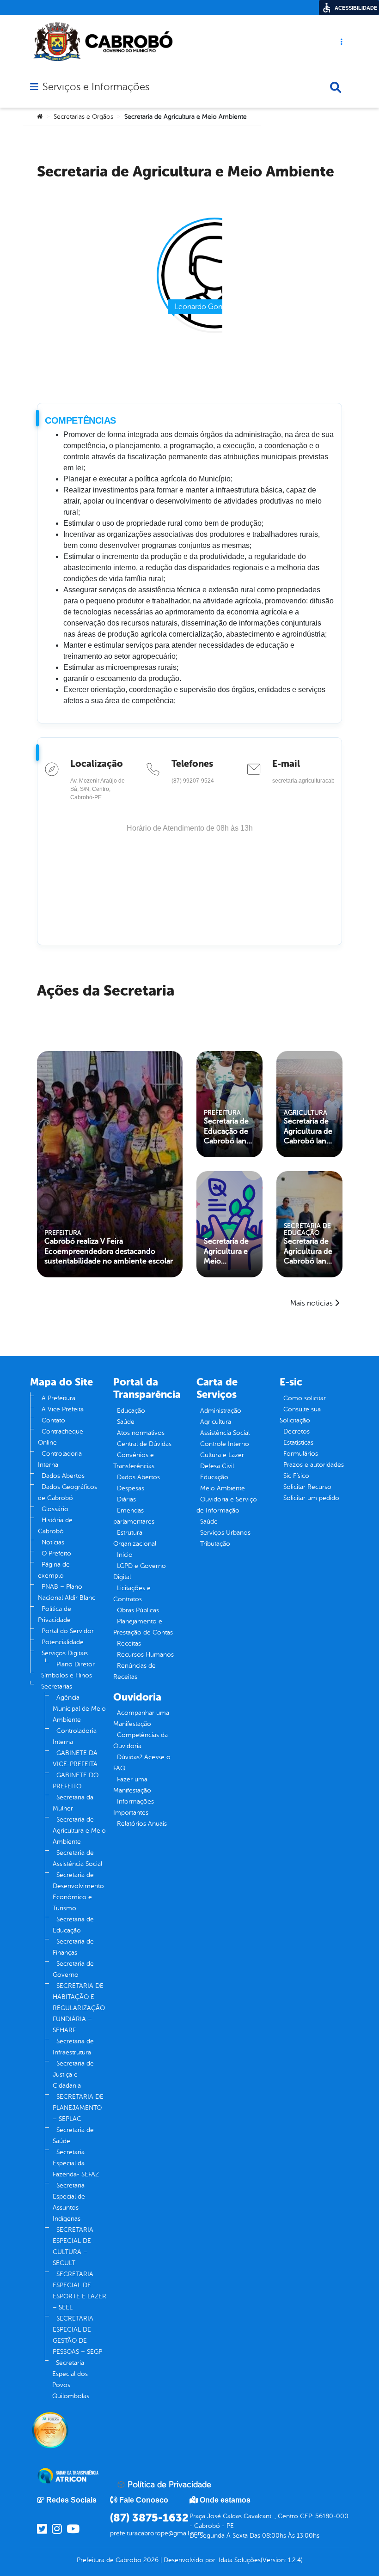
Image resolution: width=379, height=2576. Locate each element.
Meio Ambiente (223, 1488)
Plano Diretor (76, 1664)
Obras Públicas (138, 1610)
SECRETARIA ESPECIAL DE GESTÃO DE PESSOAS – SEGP (77, 2335)
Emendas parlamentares (134, 1516)
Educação (131, 1411)
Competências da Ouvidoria (141, 1741)
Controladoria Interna (60, 1459)
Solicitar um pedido (311, 1498)
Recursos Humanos (145, 1655)
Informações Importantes (134, 1807)
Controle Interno (225, 1444)
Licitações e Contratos (132, 1594)
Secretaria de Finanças (73, 1947)
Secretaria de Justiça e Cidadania (73, 2075)
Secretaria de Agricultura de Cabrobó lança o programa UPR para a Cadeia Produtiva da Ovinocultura (309, 1131)
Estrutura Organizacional (135, 1538)
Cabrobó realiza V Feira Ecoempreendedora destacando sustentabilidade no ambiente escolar (109, 1251)
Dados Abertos (63, 1476)
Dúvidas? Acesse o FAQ (142, 1763)
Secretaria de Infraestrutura (73, 2047)
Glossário (55, 1509)
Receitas (129, 1643)
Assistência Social (225, 1433)
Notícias (53, 1542)
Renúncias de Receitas (134, 1671)
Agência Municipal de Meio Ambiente (79, 1709)
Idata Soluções (240, 2560)
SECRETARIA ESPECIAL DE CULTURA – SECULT (73, 2246)
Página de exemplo (54, 1570)
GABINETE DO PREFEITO (76, 1781)
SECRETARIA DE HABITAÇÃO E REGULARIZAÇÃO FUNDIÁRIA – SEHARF (79, 2008)
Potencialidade (63, 1642)
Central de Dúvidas (144, 1444)
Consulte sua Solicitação (300, 1415)
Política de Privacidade (55, 1614)
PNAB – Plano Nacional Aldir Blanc (67, 1592)
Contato (53, 1420)
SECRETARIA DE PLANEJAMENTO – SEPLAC (78, 2108)
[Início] (40, 117)
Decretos (296, 1431)
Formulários (301, 1454)
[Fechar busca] (336, 87)
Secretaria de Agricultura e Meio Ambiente (226, 1252)
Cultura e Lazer (222, 1455)
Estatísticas (298, 1443)
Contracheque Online (61, 1437)
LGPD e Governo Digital (140, 1571)
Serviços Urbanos (225, 1533)
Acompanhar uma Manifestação (141, 1718)
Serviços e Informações (96, 87)
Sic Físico (296, 1476)
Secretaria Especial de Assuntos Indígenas (69, 2202)
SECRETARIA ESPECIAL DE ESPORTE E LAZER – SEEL (79, 2291)
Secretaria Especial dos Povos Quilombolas (71, 2379)
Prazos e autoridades (314, 1465)
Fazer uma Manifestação (132, 1785)
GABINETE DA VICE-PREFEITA (75, 1759)
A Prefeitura (58, 1398)
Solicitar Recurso (307, 1487)
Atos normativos (141, 1433)
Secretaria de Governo (73, 1969)
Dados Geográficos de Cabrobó (67, 1492)
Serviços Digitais (65, 1653)
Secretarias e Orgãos (83, 117)
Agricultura (216, 1422)
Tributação (215, 1544)
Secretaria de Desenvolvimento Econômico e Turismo (78, 1892)
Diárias (126, 1499)
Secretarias (57, 1686)
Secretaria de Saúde (73, 2136)
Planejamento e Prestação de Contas (143, 1627)
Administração (221, 1411)
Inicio (125, 1555)
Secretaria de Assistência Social (77, 1858)
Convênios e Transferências (134, 1461)
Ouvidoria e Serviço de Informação (227, 1505)
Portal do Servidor (68, 1631)
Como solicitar (305, 1398)
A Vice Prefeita (63, 1409)
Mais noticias (312, 1303)
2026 (150, 2560)
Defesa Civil (217, 1466)
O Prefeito (56, 1553)
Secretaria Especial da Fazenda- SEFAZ (76, 2163)
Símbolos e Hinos (67, 1675)
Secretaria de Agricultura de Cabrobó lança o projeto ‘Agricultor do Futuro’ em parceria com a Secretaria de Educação (309, 1252)
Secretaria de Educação (73, 1925)
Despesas (131, 1488)
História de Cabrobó (55, 1526)
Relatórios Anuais (142, 1824)
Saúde (126, 1422)
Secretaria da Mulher (73, 1803)
